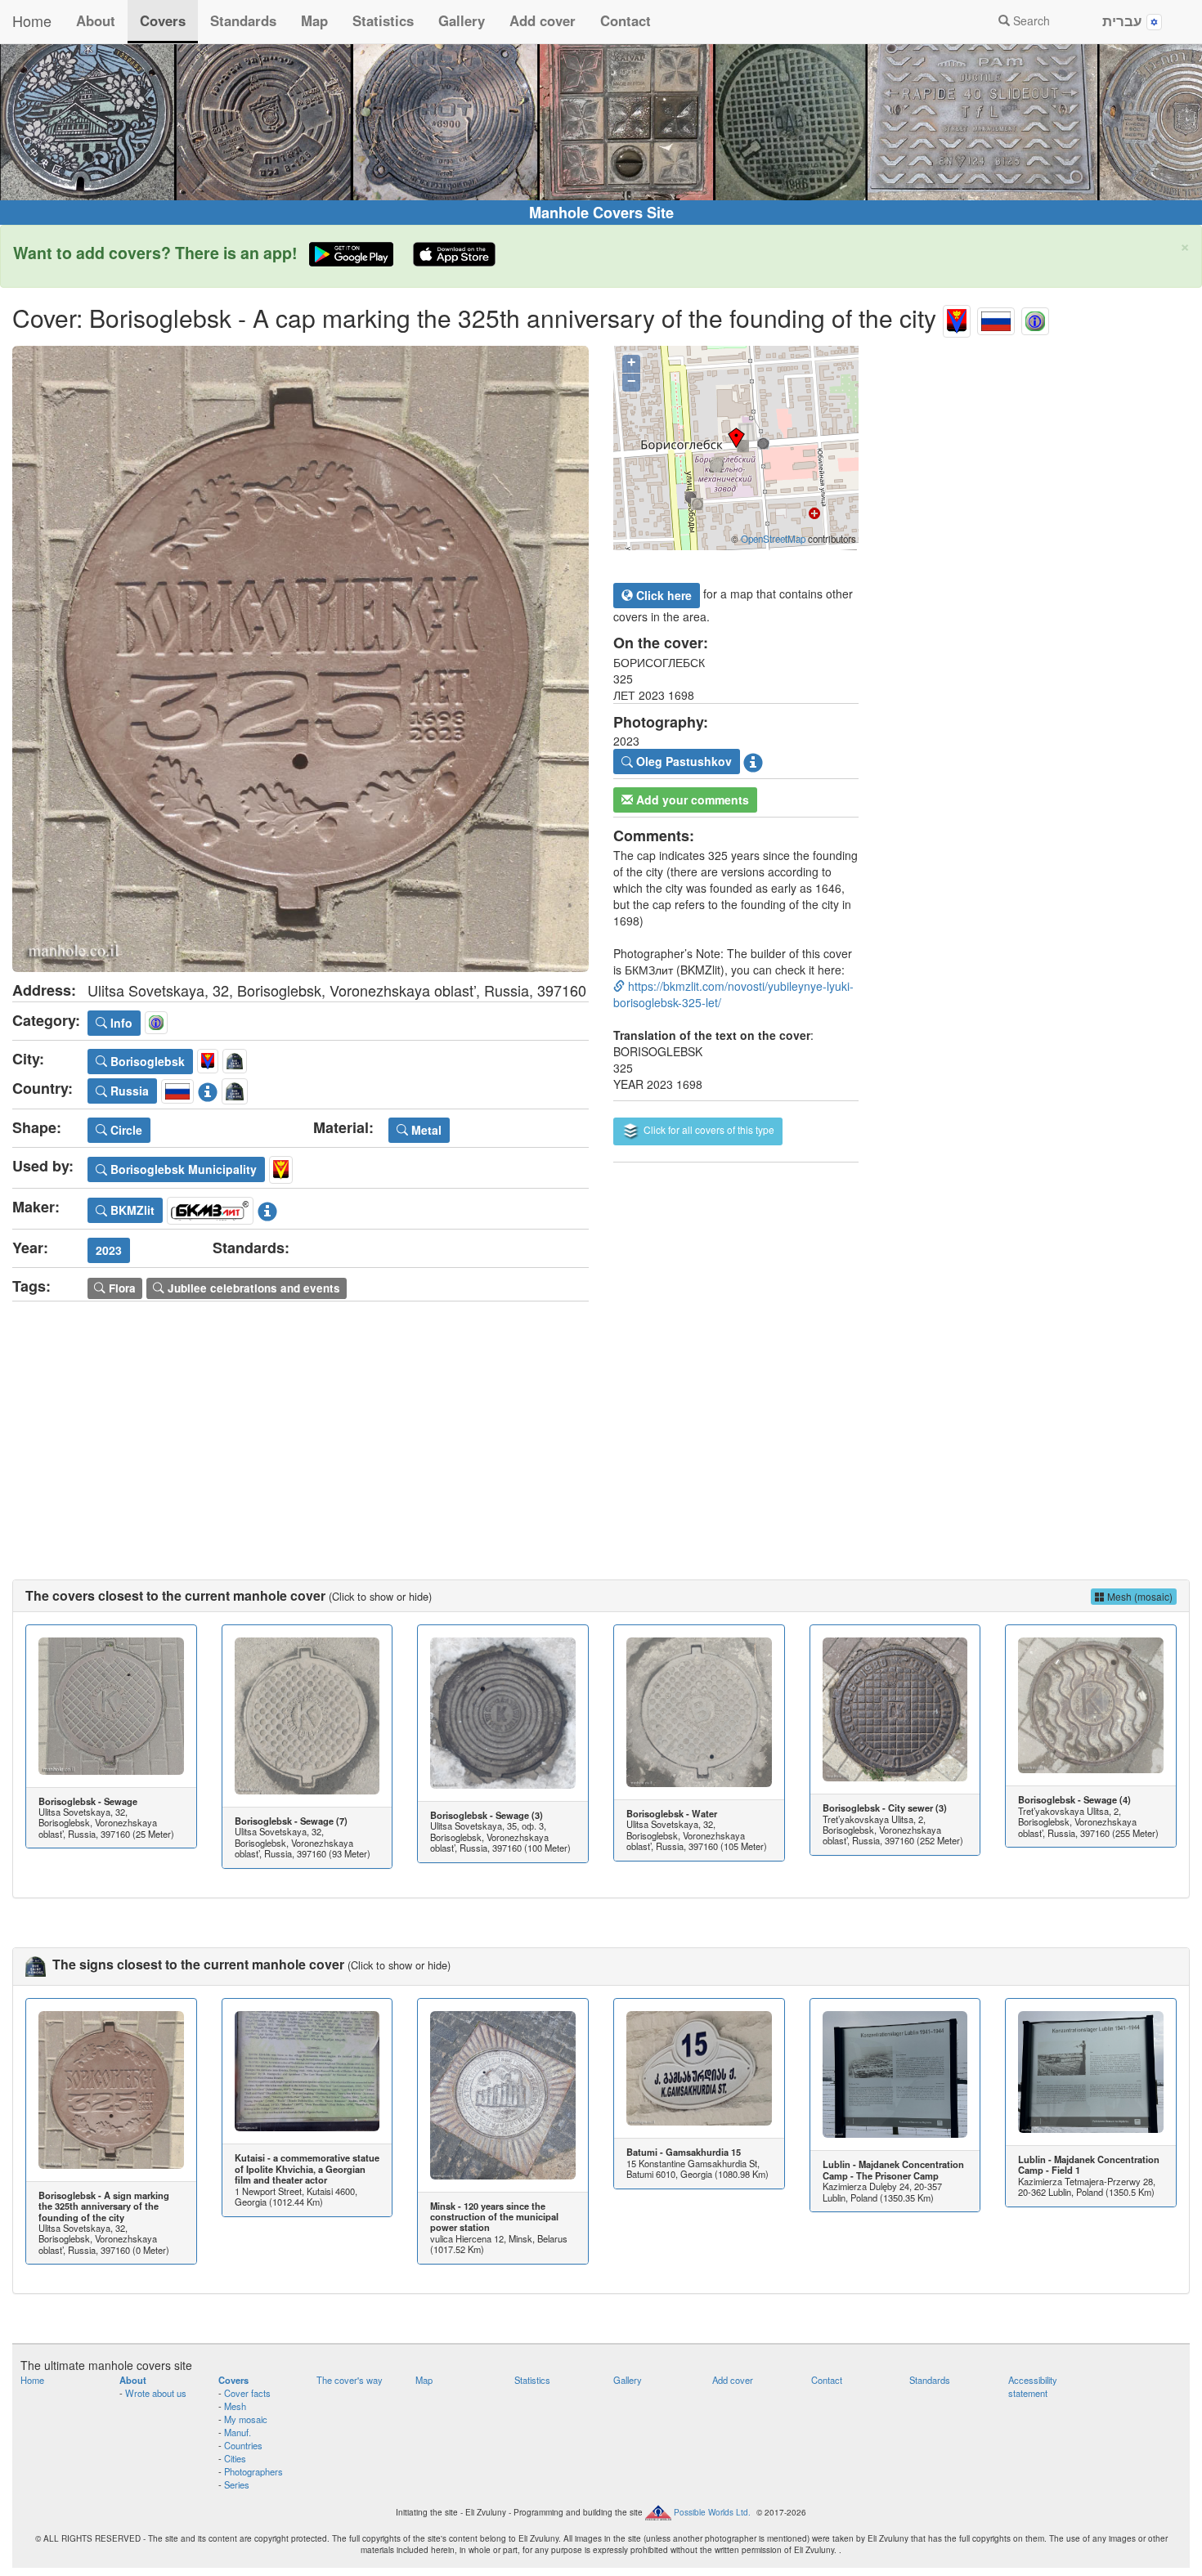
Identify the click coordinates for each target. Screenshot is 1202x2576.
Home (32, 20)
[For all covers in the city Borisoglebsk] (957, 318)
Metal (425, 1130)
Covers (163, 20)
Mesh (235, 2406)
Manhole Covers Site (601, 213)
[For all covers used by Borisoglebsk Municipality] (281, 1167)
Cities (235, 2458)
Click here (662, 595)
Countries (243, 2445)
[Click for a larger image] (300, 659)
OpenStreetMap (773, 539)
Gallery (462, 20)
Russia (128, 1091)
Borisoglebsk (146, 1061)
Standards (243, 20)
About (96, 20)
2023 (109, 1250)
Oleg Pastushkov (682, 761)
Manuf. (238, 2432)
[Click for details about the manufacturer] (267, 1207)
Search (1030, 20)
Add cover (543, 20)
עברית (1124, 20)
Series (237, 2484)
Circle (125, 1130)
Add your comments (691, 800)
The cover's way (350, 2380)
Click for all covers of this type (708, 1129)
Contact (626, 20)
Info (120, 1023)
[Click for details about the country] (208, 1088)
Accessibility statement (1033, 2386)
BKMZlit (131, 1210)
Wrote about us (156, 2393)
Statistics (383, 20)
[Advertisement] (601, 1424)
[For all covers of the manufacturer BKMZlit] (210, 1207)
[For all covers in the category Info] (1035, 318)
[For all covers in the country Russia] (996, 318)
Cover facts (247, 2393)
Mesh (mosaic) (1139, 1596)
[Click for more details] (111, 1706)
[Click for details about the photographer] (753, 759)
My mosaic (246, 2419)
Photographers (253, 2471)
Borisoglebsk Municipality (182, 1169)
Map (314, 20)
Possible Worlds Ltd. (712, 2511)
